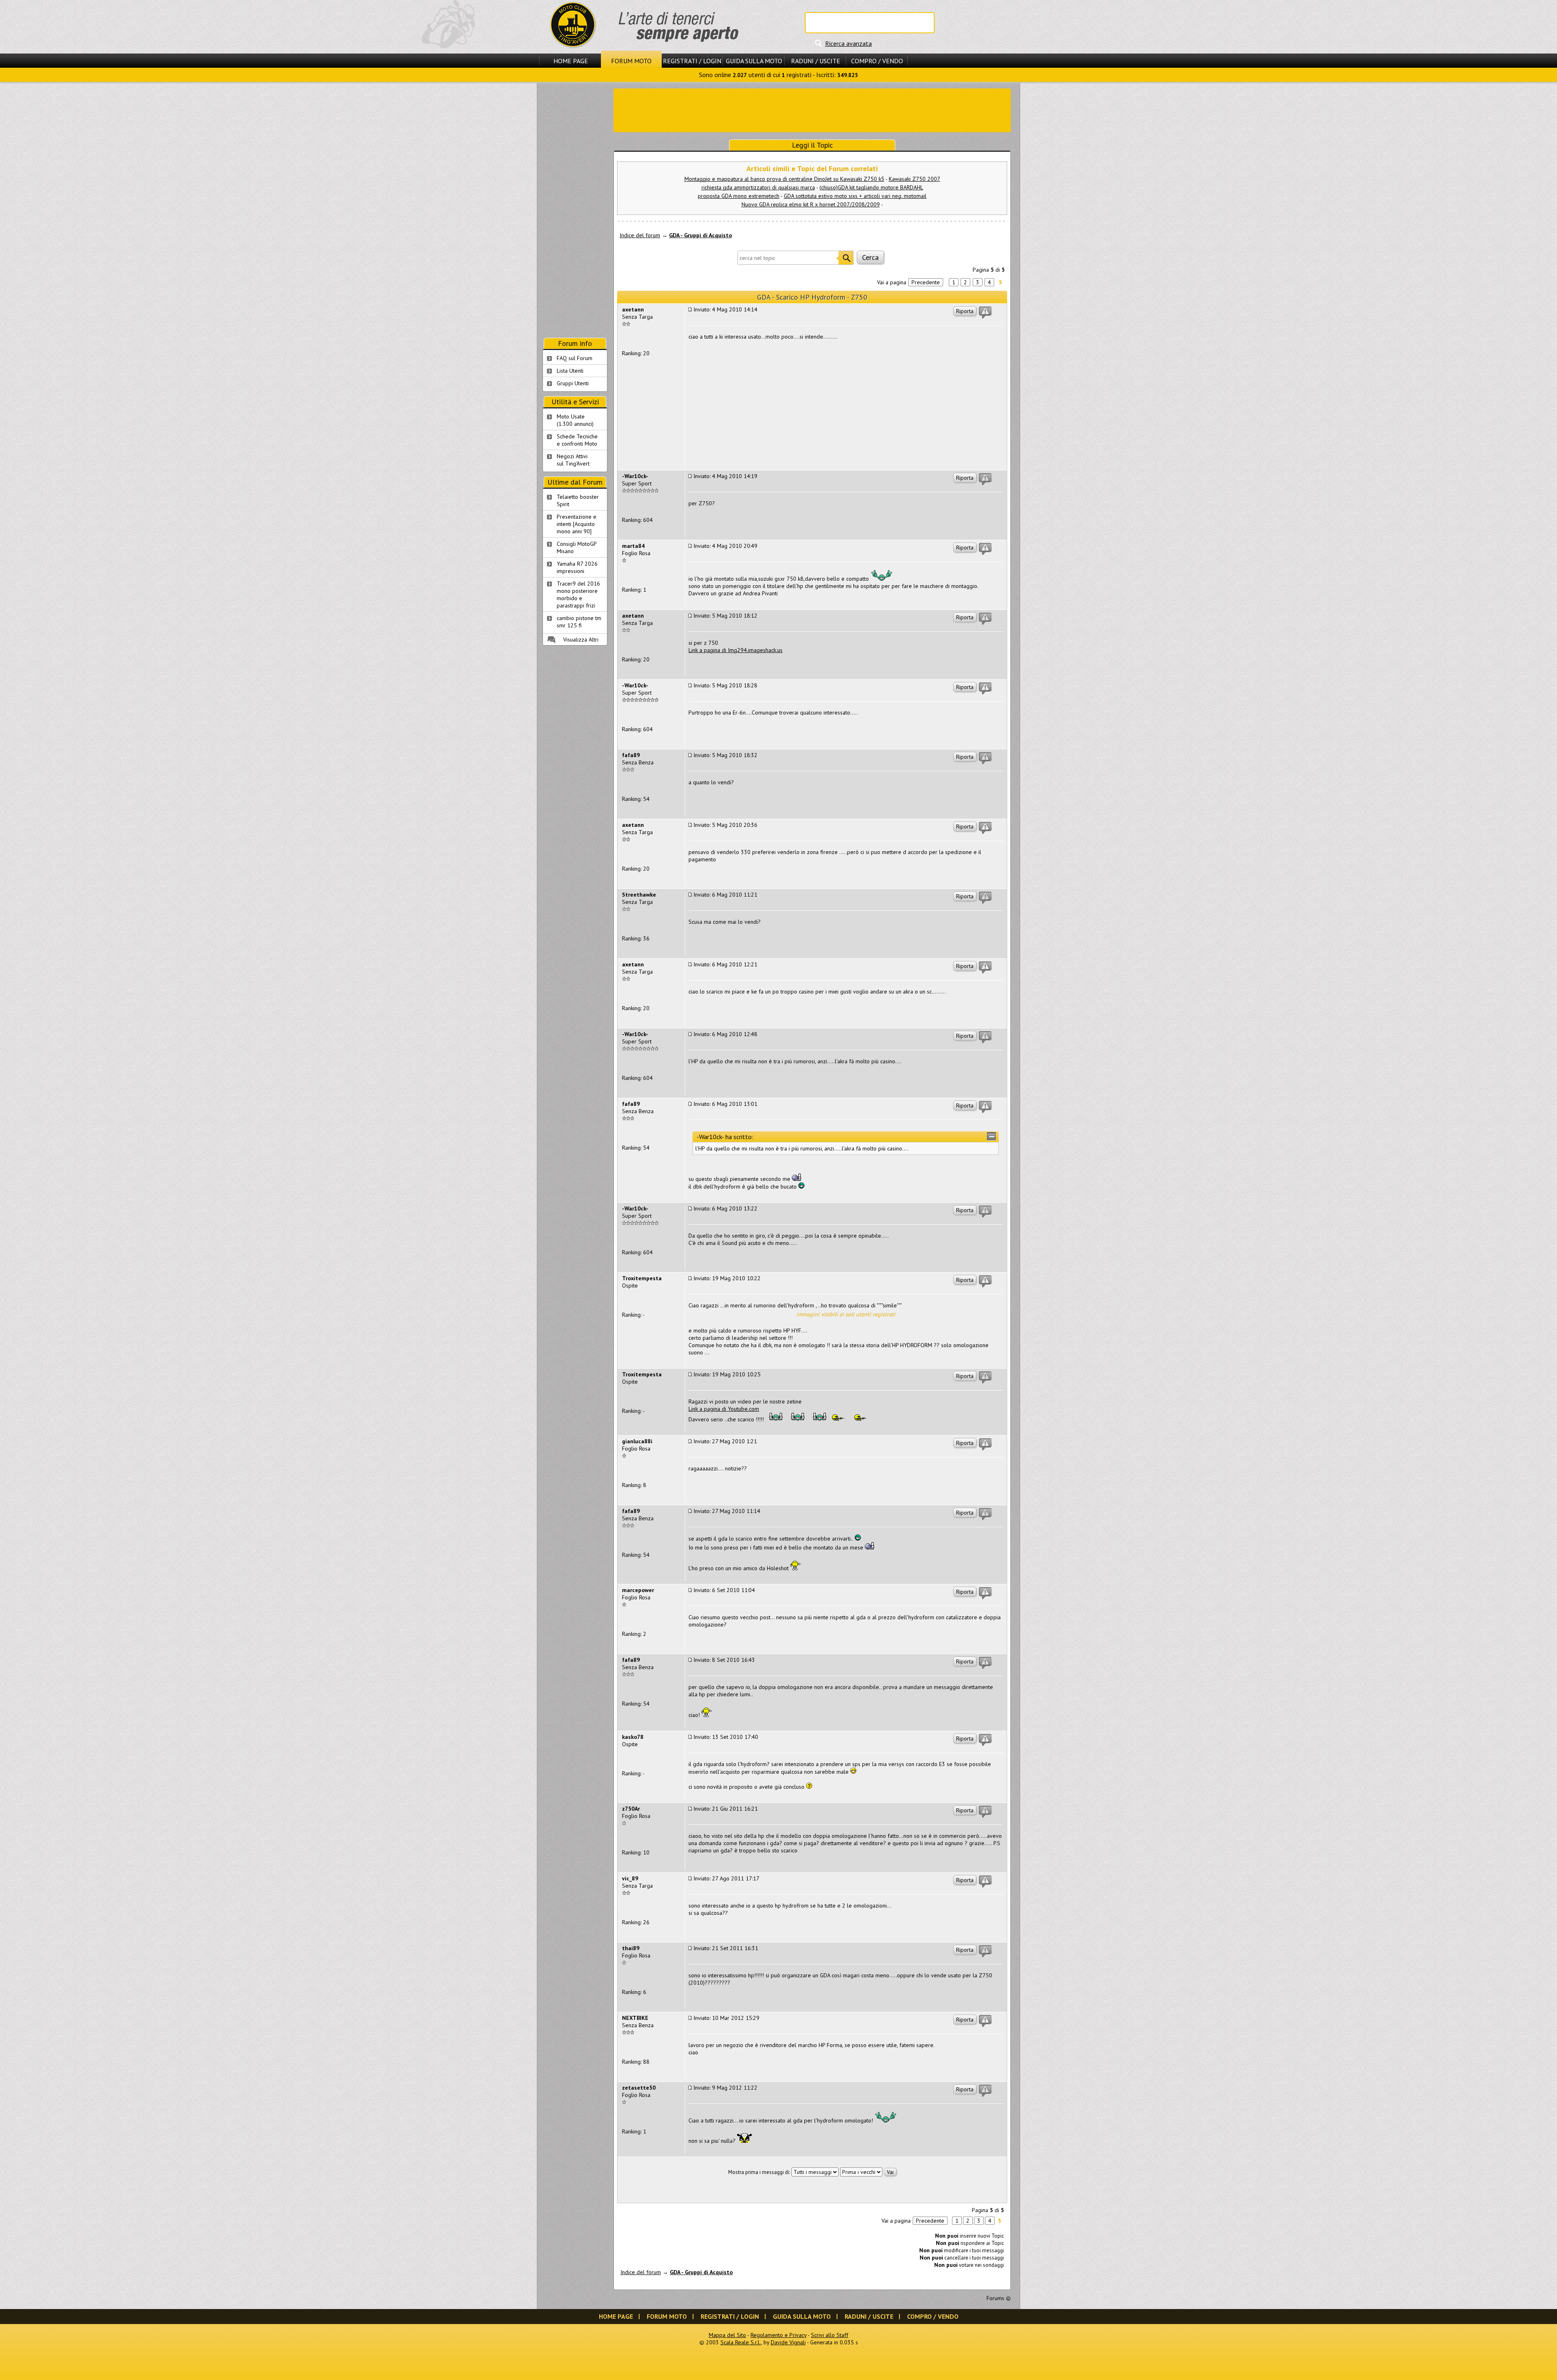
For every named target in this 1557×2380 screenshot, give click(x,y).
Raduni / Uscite (816, 61)
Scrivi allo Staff (830, 2335)
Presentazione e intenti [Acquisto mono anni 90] (577, 524)
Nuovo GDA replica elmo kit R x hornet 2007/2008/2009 (811, 204)
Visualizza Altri (581, 640)
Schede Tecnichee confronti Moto (577, 440)
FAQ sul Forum (575, 358)
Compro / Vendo (877, 61)
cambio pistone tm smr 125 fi (579, 622)
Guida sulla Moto (754, 61)
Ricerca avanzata (848, 43)
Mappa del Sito (727, 2335)
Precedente (926, 282)
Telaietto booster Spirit (578, 500)
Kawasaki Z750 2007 (915, 179)
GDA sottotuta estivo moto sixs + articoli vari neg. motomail (855, 196)
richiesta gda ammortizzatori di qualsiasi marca (758, 187)
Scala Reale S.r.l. (741, 2342)
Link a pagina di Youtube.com (724, 1409)
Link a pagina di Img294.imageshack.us (736, 650)
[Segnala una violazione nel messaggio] (985, 313)
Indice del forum (640, 235)
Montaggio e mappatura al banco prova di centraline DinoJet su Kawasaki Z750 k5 (784, 179)
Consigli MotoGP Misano (577, 547)
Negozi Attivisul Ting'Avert (573, 460)
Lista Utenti (570, 371)
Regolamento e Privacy (778, 2335)
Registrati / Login (692, 61)
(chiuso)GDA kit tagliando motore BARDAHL (871, 187)
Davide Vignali (788, 2342)
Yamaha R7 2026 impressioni (577, 567)
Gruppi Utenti (573, 383)
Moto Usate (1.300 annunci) (575, 420)
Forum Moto (631, 61)
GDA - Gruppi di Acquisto (700, 235)
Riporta (965, 311)
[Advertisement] (812, 109)
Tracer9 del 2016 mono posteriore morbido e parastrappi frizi (578, 594)
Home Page (571, 61)
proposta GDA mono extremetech (739, 196)
